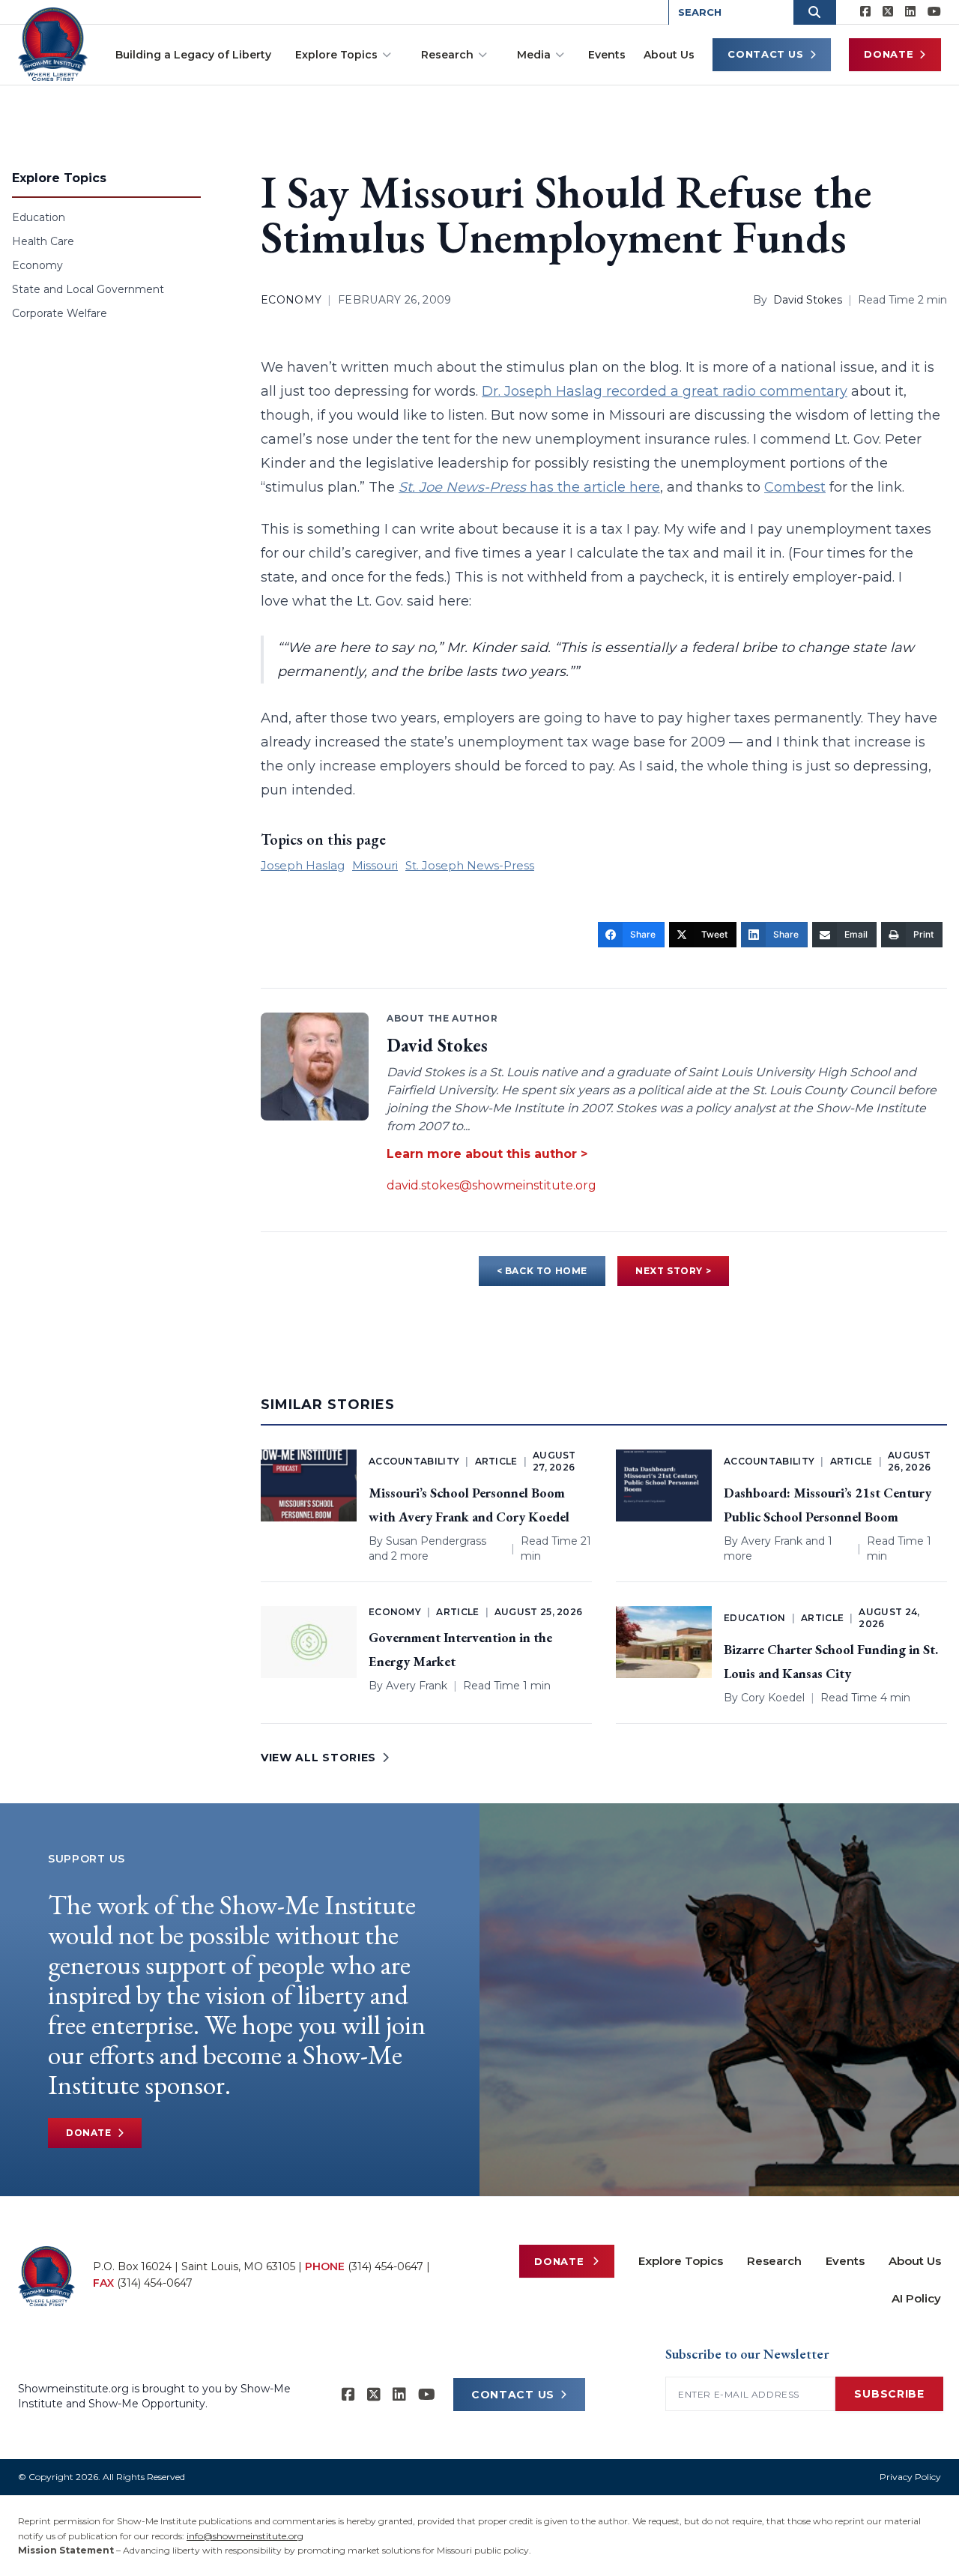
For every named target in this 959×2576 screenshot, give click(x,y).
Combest (795, 487)
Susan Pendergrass (436, 1541)
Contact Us (766, 54)
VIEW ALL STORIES (318, 1758)
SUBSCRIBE (889, 2394)
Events (607, 55)
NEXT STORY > (673, 1271)
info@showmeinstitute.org (245, 2536)
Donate (889, 54)
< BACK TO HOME (542, 1271)
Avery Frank (772, 1541)
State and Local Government (88, 289)
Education (39, 217)
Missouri (375, 865)
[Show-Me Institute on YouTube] (934, 12)
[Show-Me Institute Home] (53, 44)
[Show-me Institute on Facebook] (865, 12)
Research (447, 55)
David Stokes (808, 300)
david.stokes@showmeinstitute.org (491, 1185)
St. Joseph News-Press (470, 865)
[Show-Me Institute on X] (888, 12)
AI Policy (916, 2298)
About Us (669, 55)
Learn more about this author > (487, 1154)
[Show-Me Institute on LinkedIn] (910, 12)
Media (534, 55)
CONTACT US (513, 2395)
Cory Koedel (773, 1698)
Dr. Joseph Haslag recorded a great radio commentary (665, 391)
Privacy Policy (910, 2477)
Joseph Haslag (303, 865)
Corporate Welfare (60, 313)
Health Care (43, 241)
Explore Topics (336, 55)
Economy (37, 265)
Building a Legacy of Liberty (193, 55)
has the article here (529, 487)
